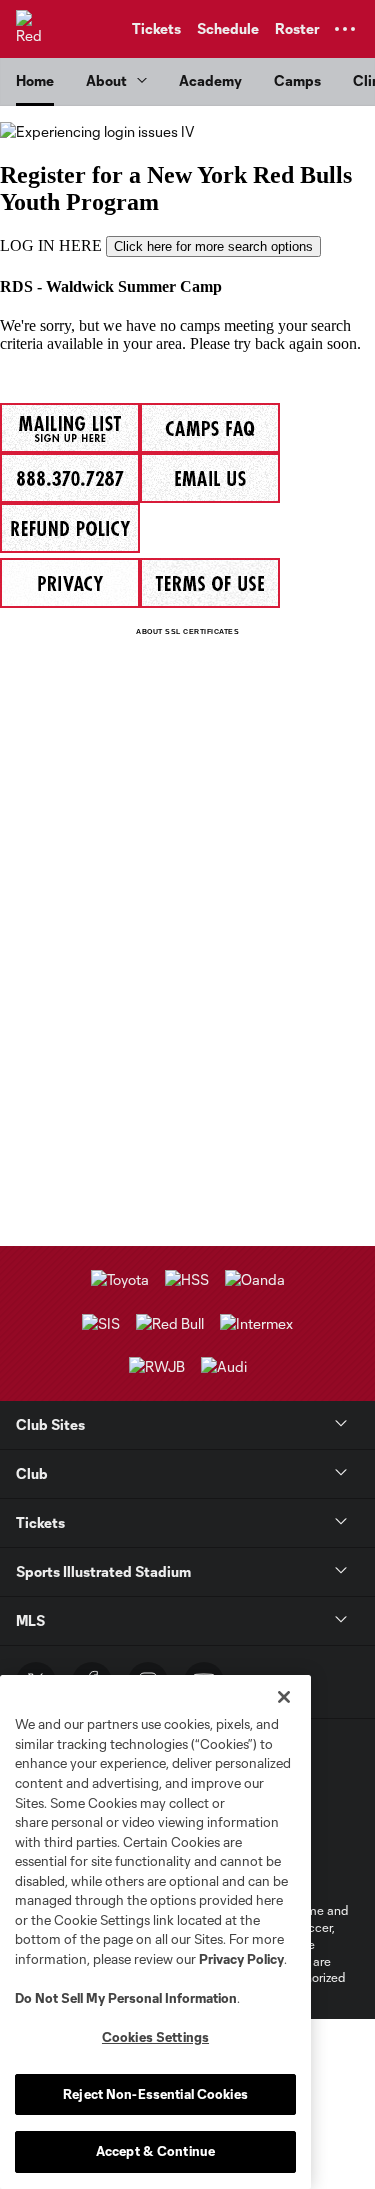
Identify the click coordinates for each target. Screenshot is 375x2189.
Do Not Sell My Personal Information (126, 1998)
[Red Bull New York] (35, 29)
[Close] (284, 1697)
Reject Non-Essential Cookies (155, 2094)
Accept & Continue (155, 2151)
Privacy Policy (241, 1959)
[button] (345, 29)
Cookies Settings (155, 2037)
